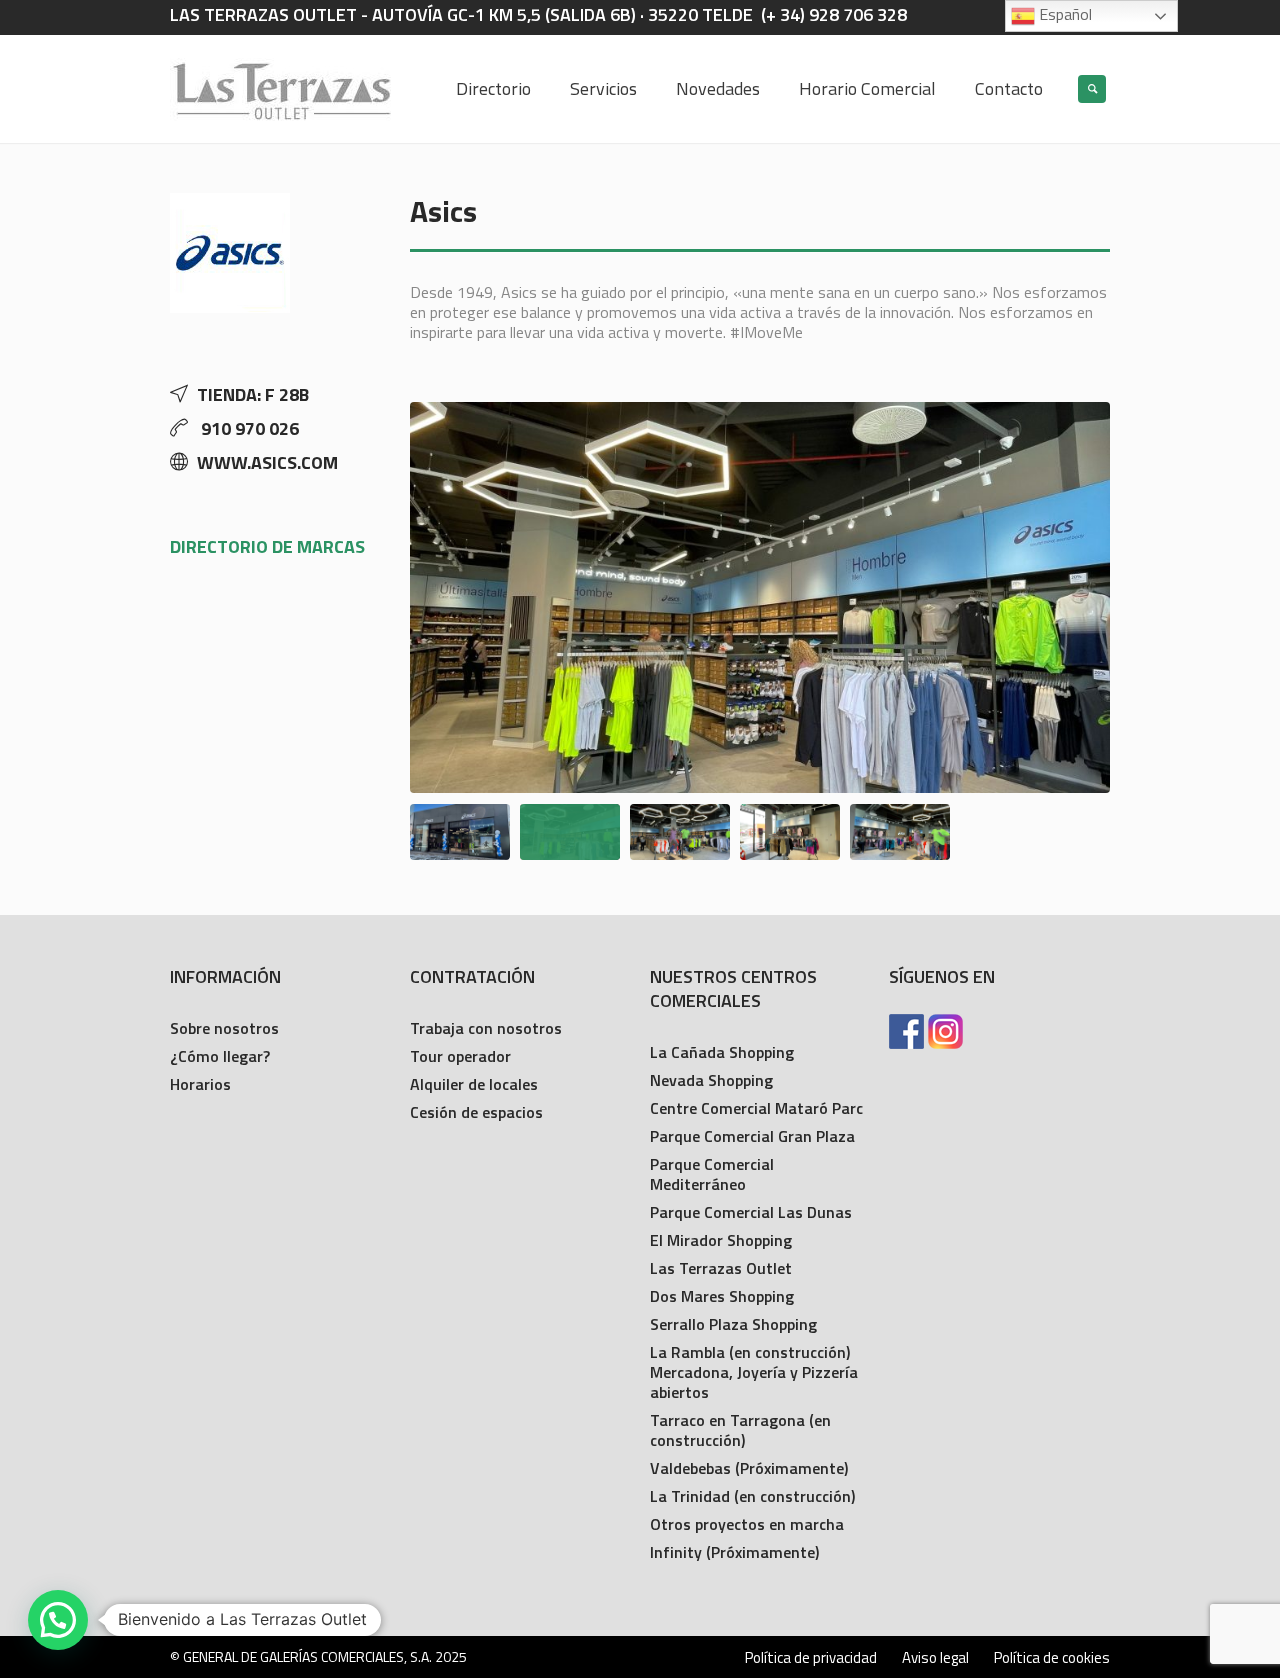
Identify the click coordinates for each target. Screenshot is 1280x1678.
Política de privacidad (811, 1658)
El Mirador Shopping (721, 1240)
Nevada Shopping (711, 1080)
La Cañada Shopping (722, 1052)
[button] (58, 1620)
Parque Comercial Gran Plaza (752, 1136)
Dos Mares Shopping (722, 1296)
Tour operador (460, 1056)
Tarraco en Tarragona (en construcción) (740, 1430)
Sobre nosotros (224, 1028)
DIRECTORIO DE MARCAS (267, 546)
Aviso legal (935, 1658)
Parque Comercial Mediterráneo (712, 1174)
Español (1063, 14)
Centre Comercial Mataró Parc (756, 1108)
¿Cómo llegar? (220, 1056)
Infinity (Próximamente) (734, 1552)
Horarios (200, 1084)
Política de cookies (1052, 1658)
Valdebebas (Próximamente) (749, 1468)
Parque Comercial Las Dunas (751, 1212)
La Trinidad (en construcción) (752, 1496)
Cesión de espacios (476, 1112)
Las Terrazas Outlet (721, 1268)
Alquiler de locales (474, 1084)
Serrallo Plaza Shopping (733, 1324)
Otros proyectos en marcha (747, 1524)
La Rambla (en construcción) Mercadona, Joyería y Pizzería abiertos (754, 1372)
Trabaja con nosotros (486, 1028)
